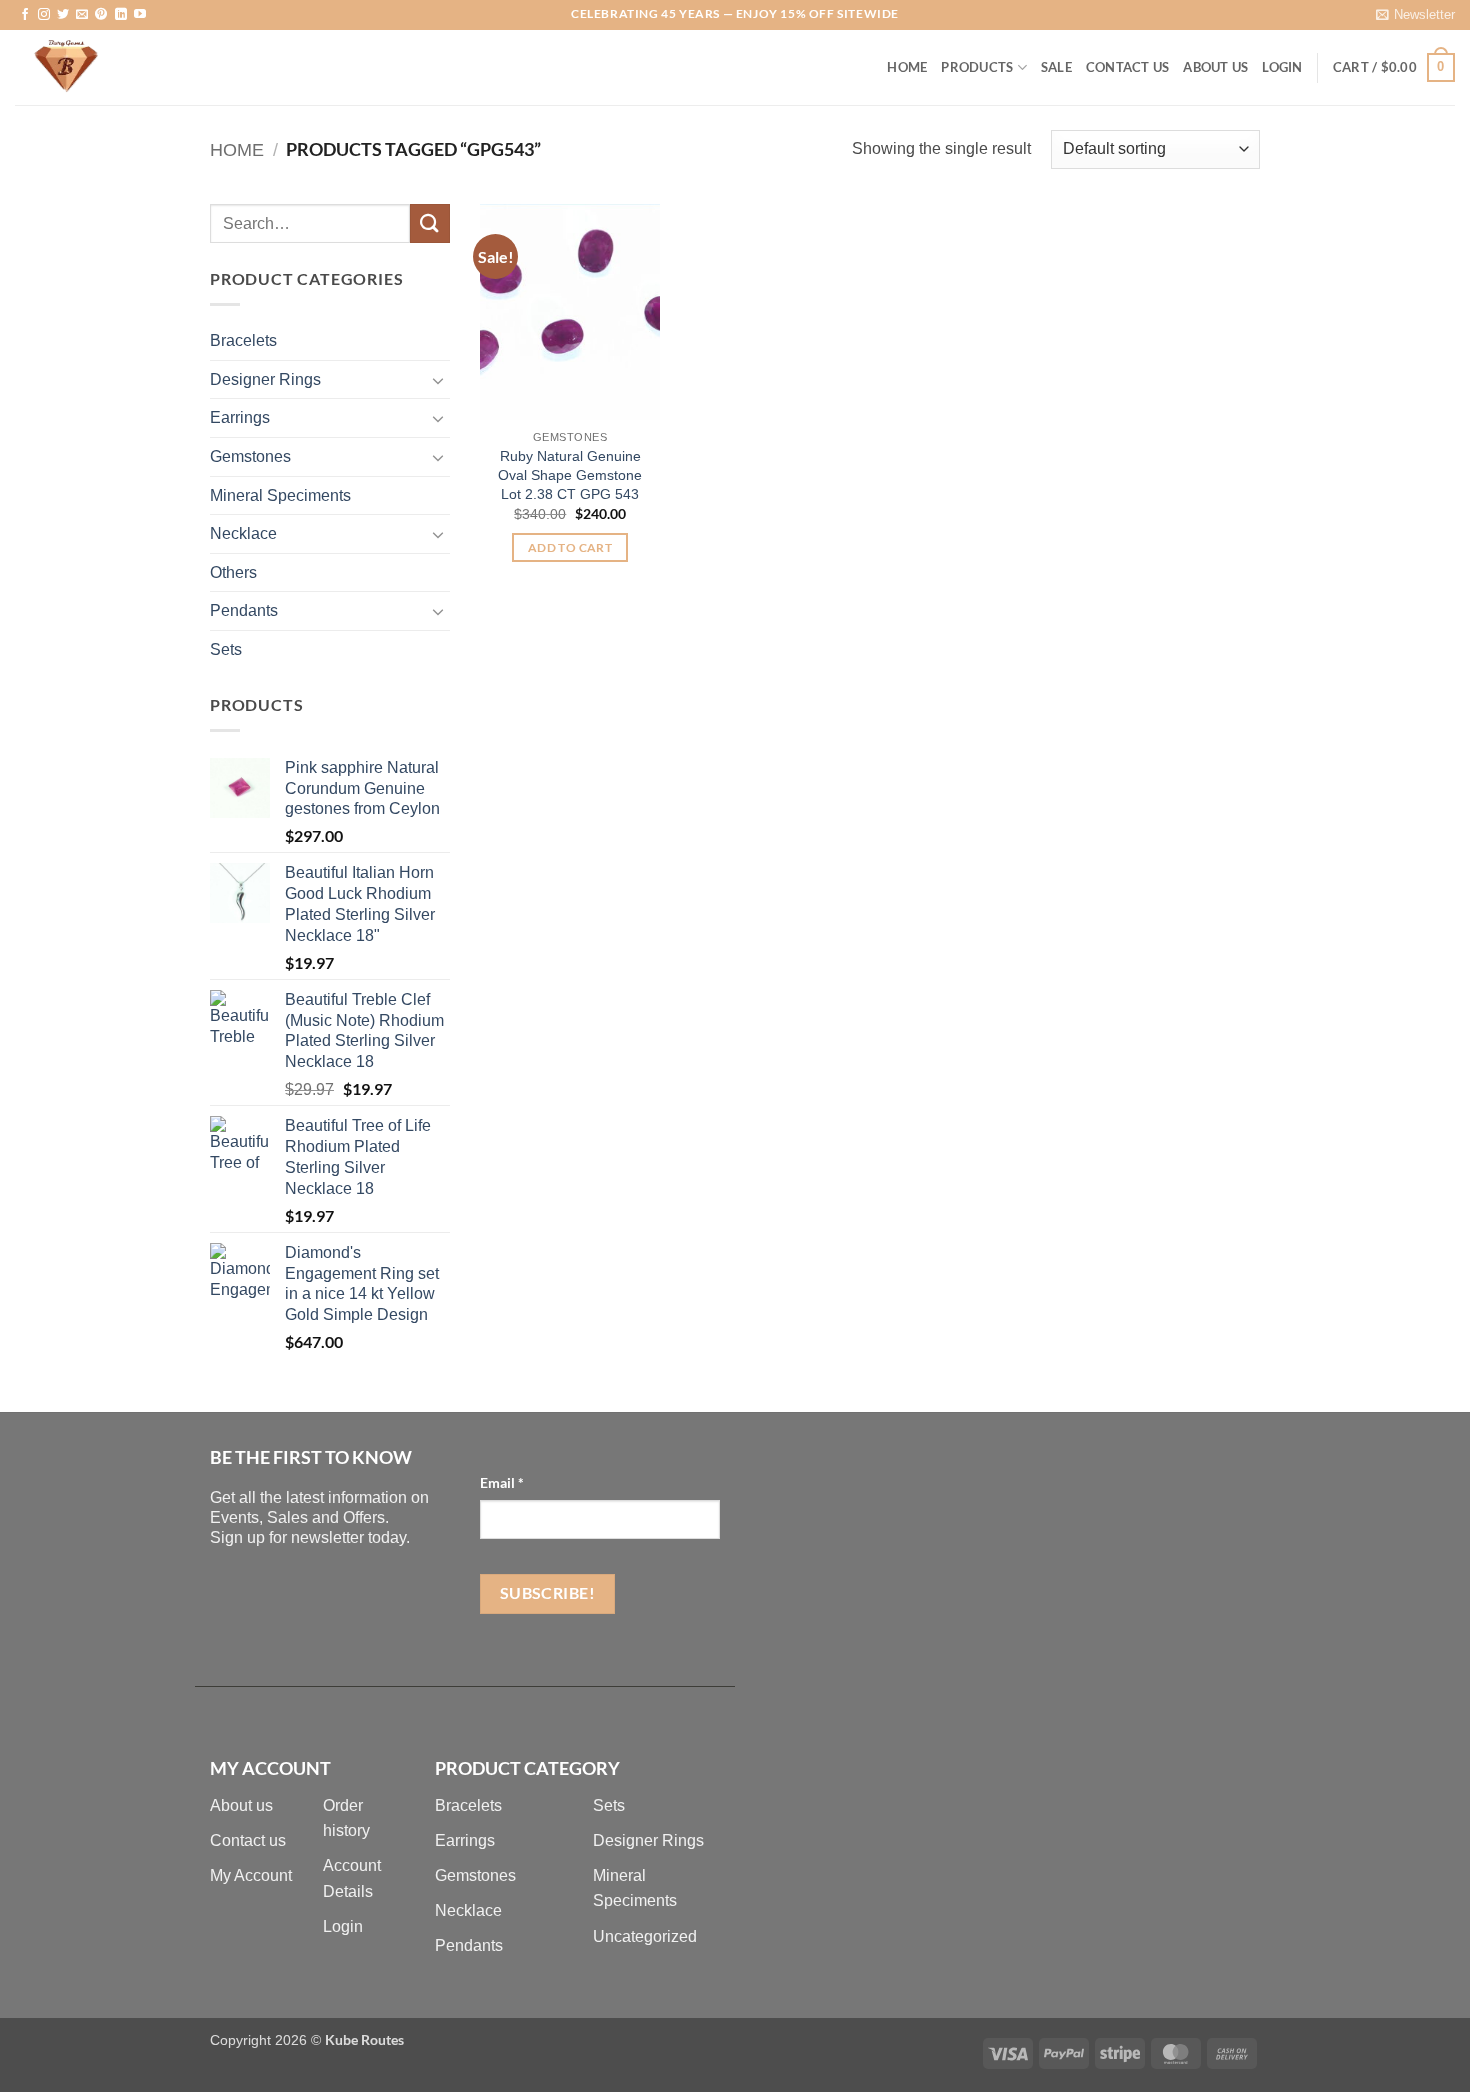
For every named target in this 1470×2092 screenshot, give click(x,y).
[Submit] (430, 223)
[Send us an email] (82, 15)
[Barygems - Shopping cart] (115, 67)
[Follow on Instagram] (44, 15)
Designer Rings (265, 379)
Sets (226, 649)
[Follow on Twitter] (63, 15)
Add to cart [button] (570, 547)
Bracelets (243, 340)
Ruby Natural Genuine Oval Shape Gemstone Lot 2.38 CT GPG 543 (570, 474)
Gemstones (250, 456)
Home (907, 67)
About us (241, 1805)
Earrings (240, 417)
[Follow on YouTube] (140, 15)
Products (977, 67)
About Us (1215, 67)
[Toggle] (438, 380)
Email (502, 1482)
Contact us (248, 1840)
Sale (1056, 67)
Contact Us (1128, 67)
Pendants (244, 610)
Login (343, 1926)
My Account (251, 1875)
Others (233, 572)
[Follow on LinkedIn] (121, 15)
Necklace (243, 533)
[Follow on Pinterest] (101, 15)
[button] (1415, 15)
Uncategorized (645, 1936)
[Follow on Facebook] (25, 15)
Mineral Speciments (280, 495)
